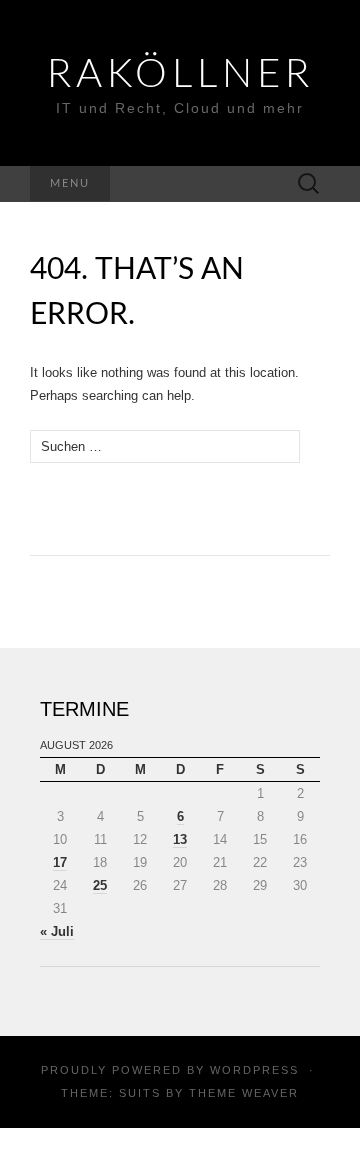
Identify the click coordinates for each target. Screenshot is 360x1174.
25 (100, 885)
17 (60, 862)
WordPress (254, 1070)
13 (180, 839)
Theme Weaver (244, 1093)
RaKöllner (180, 75)
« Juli (57, 931)
